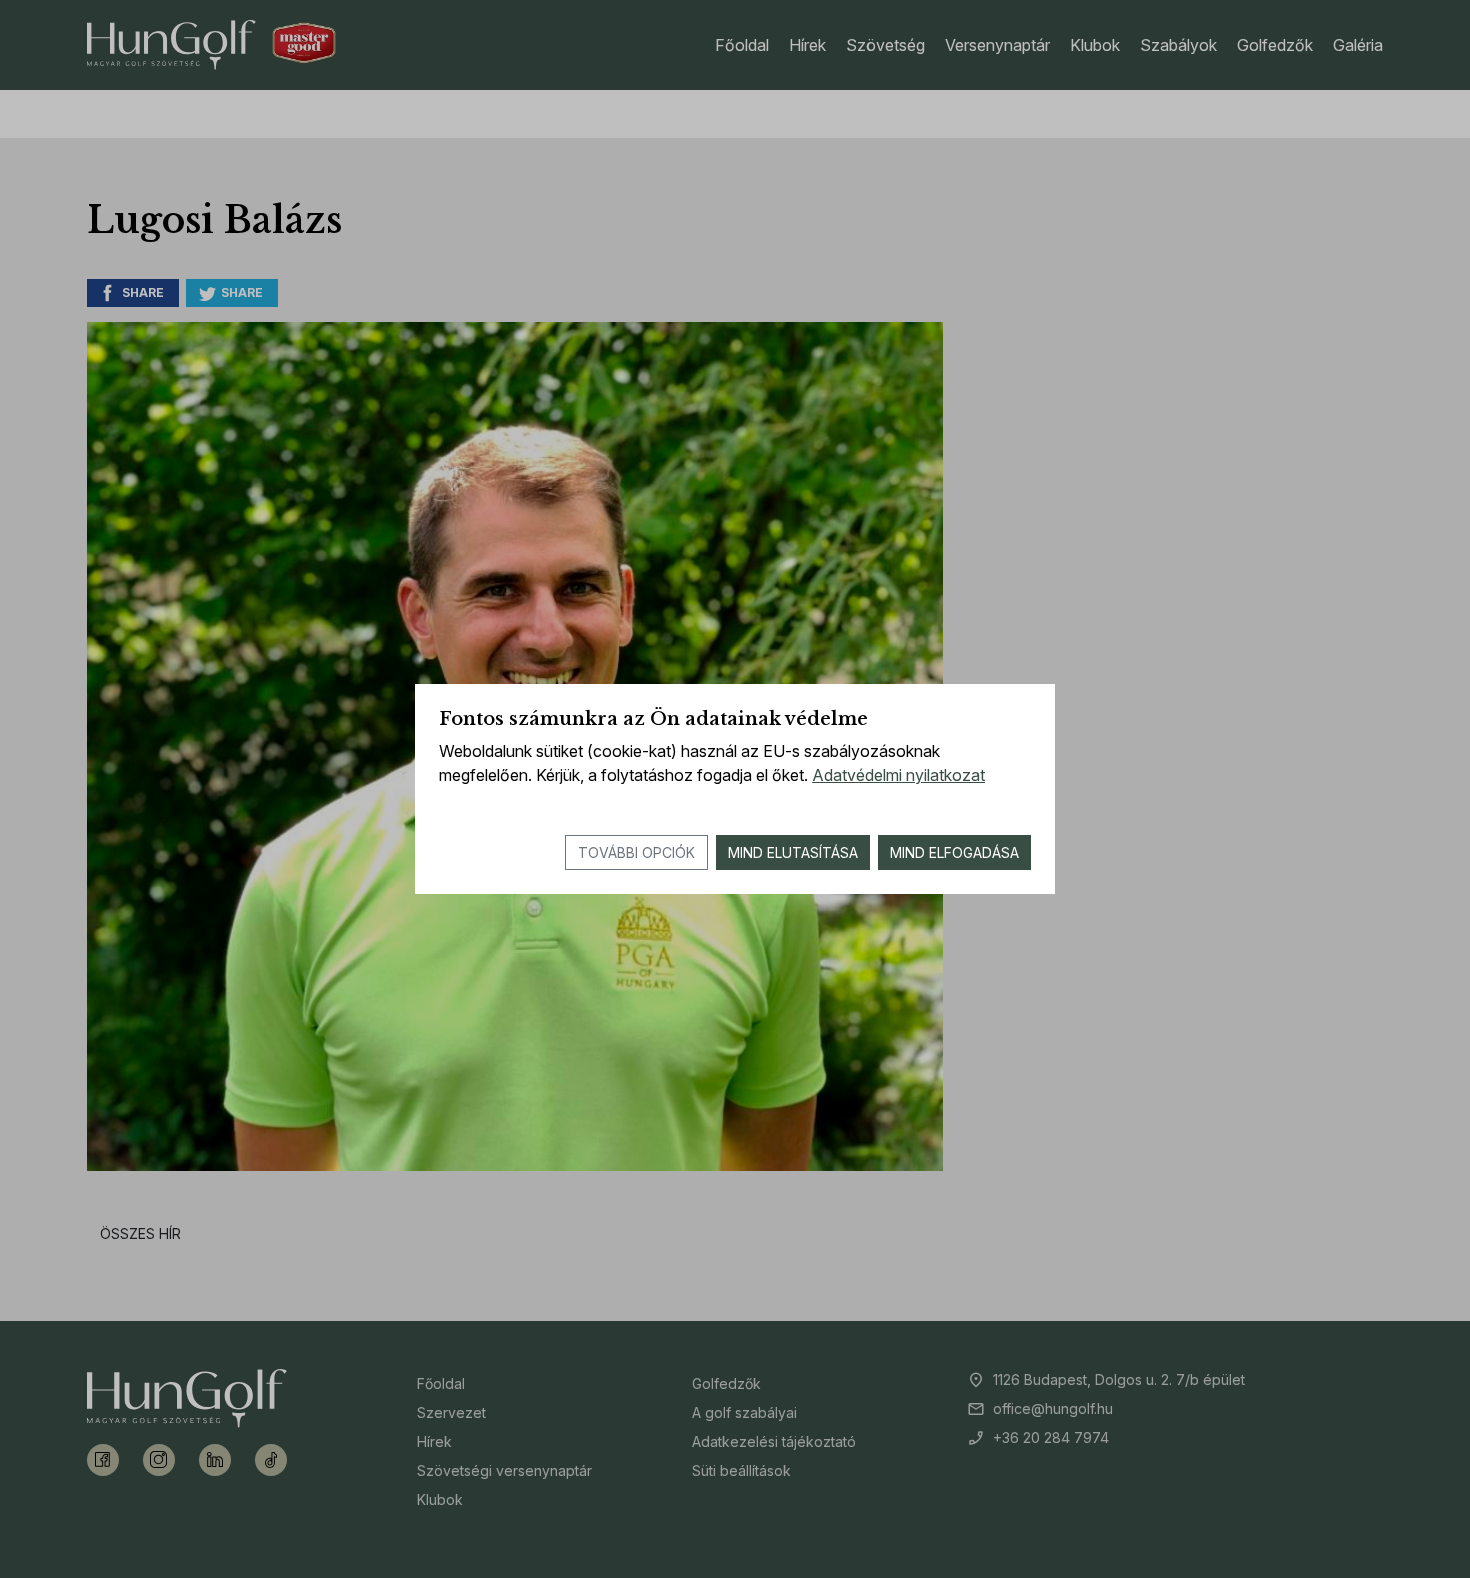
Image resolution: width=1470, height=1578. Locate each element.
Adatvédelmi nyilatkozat (898, 775)
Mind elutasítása (793, 852)
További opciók (636, 852)
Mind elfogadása (954, 852)
